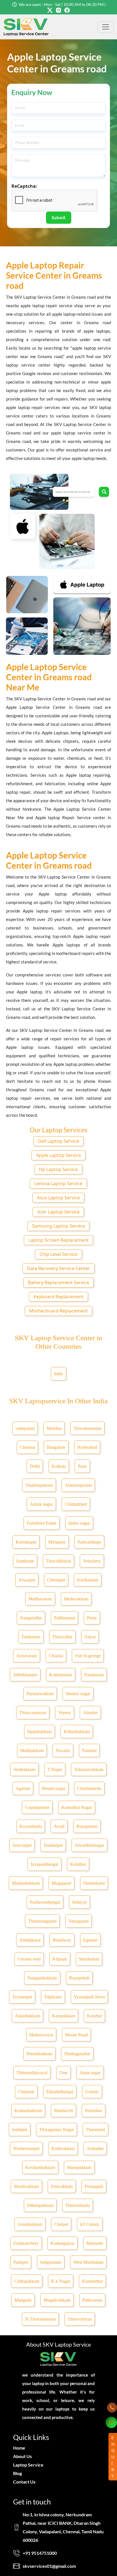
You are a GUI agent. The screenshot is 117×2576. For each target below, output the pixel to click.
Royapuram (87, 1826)
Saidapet (20, 2130)
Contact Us (24, 2482)
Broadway (62, 1940)
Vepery (65, 1713)
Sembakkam (24, 1769)
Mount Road (76, 2035)
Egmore (90, 1940)
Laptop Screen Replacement (58, 1240)
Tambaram (31, 1637)
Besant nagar (54, 1788)
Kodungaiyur (62, 2243)
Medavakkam (76, 1599)
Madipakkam (32, 1750)
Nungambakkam (42, 1978)
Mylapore (57, 1542)
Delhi (35, 1466)
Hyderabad (87, 1447)
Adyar (90, 1637)
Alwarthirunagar (89, 1845)
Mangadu (23, 2300)
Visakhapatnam (39, 1485)
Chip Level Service (58, 1254)
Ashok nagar (41, 1504)
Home (19, 2448)
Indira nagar (79, 1523)
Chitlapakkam (27, 2281)
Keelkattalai (88, 1580)
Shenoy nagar (78, 1694)
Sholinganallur (77, 2054)
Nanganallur (31, 1618)
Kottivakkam (63, 2148)
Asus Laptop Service (58, 1198)
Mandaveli (63, 2111)
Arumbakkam (30, 2224)
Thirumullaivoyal (32, 2073)
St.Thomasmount (40, 2319)
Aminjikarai (30, 1940)
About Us (22, 2456)
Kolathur (78, 1864)
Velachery (92, 1561)
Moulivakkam (26, 2186)
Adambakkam (27, 2016)
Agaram (23, 1788)
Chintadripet (76, 1504)
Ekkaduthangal (60, 2092)
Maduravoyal (41, 2035)
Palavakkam (62, 2186)
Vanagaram (79, 1921)
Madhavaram (40, 1599)
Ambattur (95, 2148)
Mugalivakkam (57, 2300)
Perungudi (94, 2186)
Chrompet (56, 1580)
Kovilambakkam (40, 2167)
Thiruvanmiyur (33, 1713)
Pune (82, 1466)
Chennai (27, 1447)
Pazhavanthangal (45, 1902)
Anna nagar (90, 2073)
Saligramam (51, 2262)
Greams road (29, 1959)
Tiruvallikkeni (58, 1561)
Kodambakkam (28, 2111)
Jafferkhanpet (25, 1675)
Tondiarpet (53, 1845)
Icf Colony (90, 2224)
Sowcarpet (22, 1845)
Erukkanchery (26, 2243)
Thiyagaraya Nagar (57, 2130)
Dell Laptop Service (58, 1141)
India (58, 1374)
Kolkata (59, 1466)
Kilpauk (60, 1959)
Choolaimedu (89, 1788)
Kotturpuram (61, 1675)
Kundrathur (92, 2281)
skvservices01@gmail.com (49, 2566)
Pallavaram (92, 2300)
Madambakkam (26, 1883)
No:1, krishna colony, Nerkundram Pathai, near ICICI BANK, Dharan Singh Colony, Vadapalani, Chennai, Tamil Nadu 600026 (63, 2527)
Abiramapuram (78, 1485)
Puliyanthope (89, 1542)
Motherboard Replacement (58, 1311)
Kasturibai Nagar (77, 1807)
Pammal (89, 1750)
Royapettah (79, 1978)
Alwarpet (27, 1580)
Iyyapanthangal (44, 1864)
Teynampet (22, 1997)
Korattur (94, 2016)
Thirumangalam (42, 1921)
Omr (63, 2073)
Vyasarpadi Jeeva (89, 1997)
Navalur (63, 1750)
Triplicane (53, 1997)
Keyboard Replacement (58, 1297)
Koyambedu (31, 1826)
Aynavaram (27, 1656)
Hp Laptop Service (58, 1169)
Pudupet (21, 2262)
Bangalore (56, 1447)
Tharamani (95, 2130)
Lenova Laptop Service (58, 1183)
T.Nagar (55, 1769)
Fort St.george (88, 1656)
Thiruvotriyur (80, 2319)
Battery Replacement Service (58, 1282)
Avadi (59, 1826)
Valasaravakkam (89, 1769)
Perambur (94, 2111)
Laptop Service (28, 2465)
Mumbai (54, 1428)
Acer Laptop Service (58, 1212)
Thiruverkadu (78, 2205)
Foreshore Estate (42, 1523)
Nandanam (94, 1675)
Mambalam (89, 1959)
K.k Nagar (61, 2281)
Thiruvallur (62, 1637)
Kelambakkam (77, 1732)
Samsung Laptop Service (58, 1226)
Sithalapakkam (40, 2205)
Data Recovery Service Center (58, 1268)
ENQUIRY (113, 2456)
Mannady (95, 2243)
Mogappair (61, 1883)
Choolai (56, 1656)
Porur (92, 1618)
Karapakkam (63, 2016)
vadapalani (25, 1428)
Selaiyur (80, 1902)
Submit (59, 218)
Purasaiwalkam (40, 1694)
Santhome (25, 1561)
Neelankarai (94, 1883)
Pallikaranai (64, 1618)
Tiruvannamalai (87, 1428)
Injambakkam (39, 1732)
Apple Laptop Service (58, 1155)
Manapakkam (79, 2167)
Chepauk (26, 2092)
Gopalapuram (37, 1807)
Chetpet (61, 2224)
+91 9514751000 (40, 2553)
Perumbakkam (39, 2054)
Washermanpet (26, 2148)
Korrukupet (26, 1542)
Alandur (90, 1713)
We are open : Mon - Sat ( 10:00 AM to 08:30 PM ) (62, 4)
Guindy (92, 2092)
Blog (17, 2473)
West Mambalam (88, 2262)
